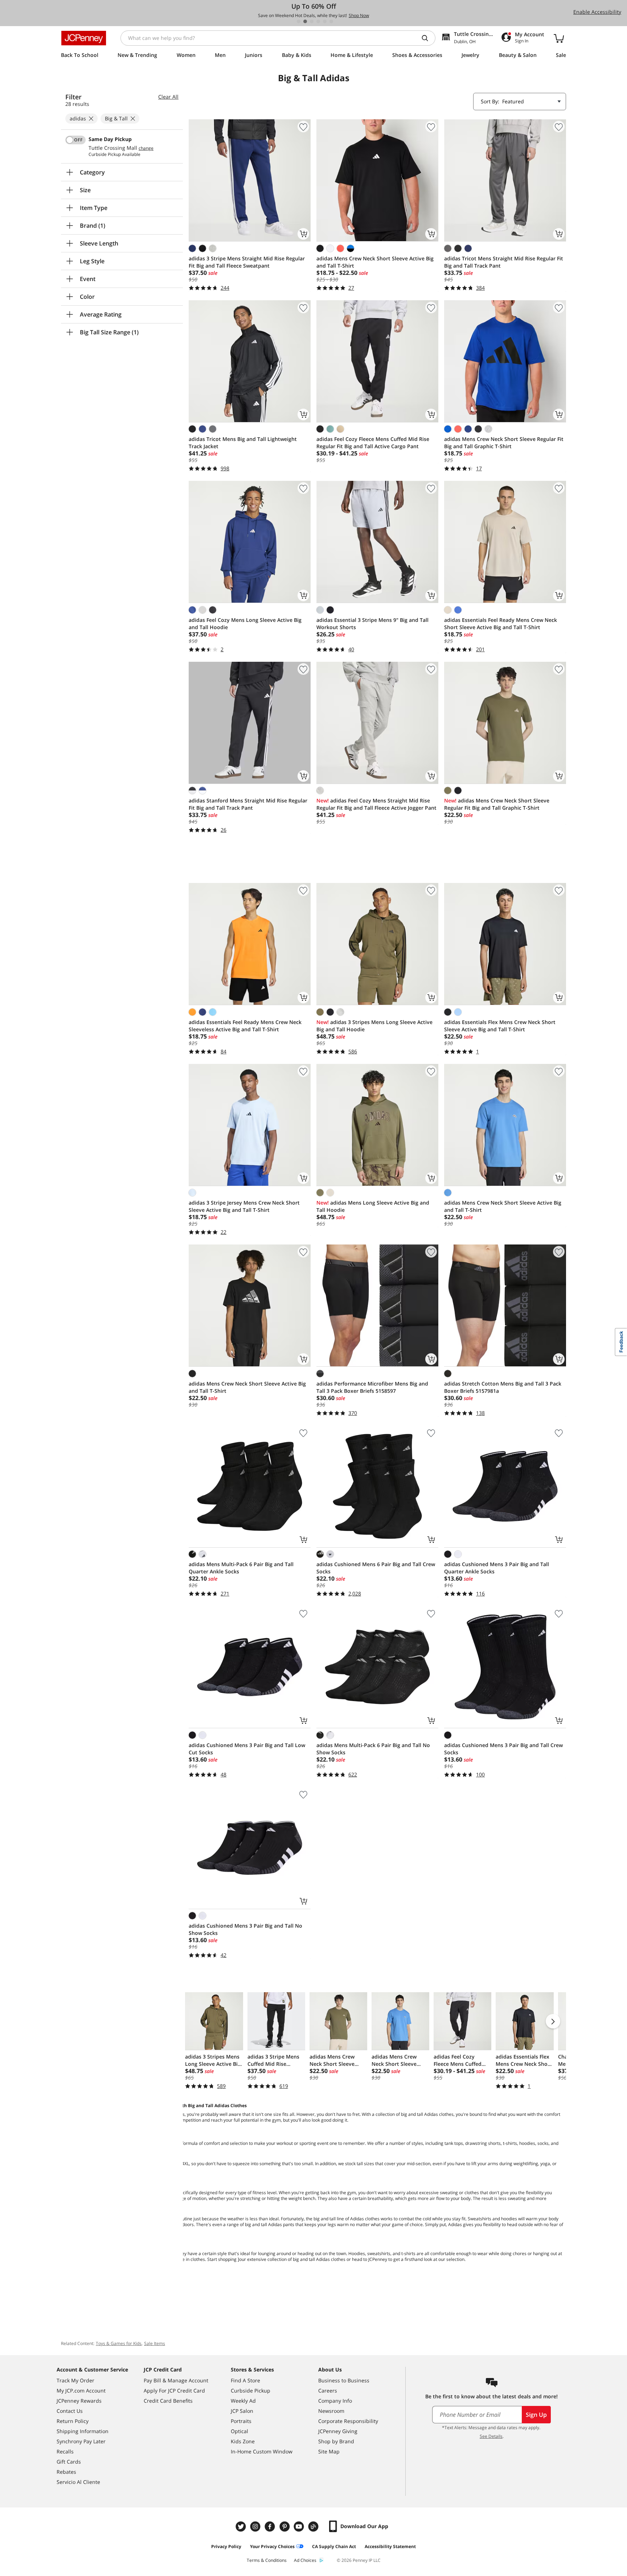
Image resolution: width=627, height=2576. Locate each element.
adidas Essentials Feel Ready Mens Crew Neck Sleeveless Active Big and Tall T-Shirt (245, 1026)
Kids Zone (243, 2441)
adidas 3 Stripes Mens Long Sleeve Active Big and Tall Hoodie (374, 1026)
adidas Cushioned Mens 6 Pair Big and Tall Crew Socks (376, 1568)
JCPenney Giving (338, 2431)
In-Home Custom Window (262, 2451)
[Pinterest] (285, 2527)
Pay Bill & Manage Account (176, 2380)
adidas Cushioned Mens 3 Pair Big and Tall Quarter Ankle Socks (497, 1568)
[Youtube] (300, 2527)
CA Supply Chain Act (334, 2546)
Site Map (329, 2451)
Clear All (168, 97)
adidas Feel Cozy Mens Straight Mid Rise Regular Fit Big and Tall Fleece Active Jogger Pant (376, 804)
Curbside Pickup (251, 2391)
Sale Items (155, 2343)
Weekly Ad (243, 2401)
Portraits (241, 2421)
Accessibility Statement (390, 2546)
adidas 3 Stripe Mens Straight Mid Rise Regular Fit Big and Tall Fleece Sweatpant (247, 262)
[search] (428, 38)
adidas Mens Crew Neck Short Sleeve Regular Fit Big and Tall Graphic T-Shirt (504, 443)
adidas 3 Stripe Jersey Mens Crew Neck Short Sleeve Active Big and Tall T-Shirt (244, 1206)
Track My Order (75, 2380)
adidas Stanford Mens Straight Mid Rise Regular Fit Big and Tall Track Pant (248, 804)
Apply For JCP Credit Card (174, 2391)
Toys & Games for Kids (119, 2343)
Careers (328, 2391)
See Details (491, 2436)
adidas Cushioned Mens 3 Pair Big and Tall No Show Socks (245, 1929)
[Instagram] (256, 2527)
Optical (239, 2431)
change (146, 148)
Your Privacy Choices (272, 2546)
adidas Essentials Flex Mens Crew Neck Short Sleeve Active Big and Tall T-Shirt (500, 1026)
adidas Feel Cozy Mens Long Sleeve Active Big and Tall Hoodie (245, 624)
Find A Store (245, 2380)
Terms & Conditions (267, 2560)
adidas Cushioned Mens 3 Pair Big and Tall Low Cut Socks (247, 1749)
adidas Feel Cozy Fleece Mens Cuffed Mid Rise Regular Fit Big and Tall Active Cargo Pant (373, 443)
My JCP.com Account (81, 2391)
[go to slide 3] (312, 21)
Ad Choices (305, 2560)
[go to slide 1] (299, 21)
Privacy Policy (226, 2546)
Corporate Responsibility (348, 2421)
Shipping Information (83, 2431)
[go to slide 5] (325, 21)
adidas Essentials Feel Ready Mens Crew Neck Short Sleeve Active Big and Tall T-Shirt (501, 624)
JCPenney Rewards (79, 2401)
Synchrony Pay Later (81, 2441)
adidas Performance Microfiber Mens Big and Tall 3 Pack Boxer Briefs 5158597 (372, 1387)
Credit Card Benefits (168, 2401)
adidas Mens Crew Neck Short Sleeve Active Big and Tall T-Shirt (375, 262)
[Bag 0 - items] (559, 38)
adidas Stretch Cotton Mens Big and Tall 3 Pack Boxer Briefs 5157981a (503, 1387)
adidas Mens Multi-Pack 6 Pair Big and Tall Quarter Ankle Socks (241, 1568)
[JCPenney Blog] (314, 2527)
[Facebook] (271, 2527)
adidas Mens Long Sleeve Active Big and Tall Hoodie (373, 1206)
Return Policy (73, 2421)
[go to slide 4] (318, 21)
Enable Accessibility (597, 12)
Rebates (66, 2472)
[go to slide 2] (305, 21)
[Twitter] (242, 2527)
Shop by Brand (336, 2441)
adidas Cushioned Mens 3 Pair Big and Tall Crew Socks (503, 1749)
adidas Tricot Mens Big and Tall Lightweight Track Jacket (243, 443)
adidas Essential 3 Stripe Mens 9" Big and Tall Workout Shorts (372, 624)
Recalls (65, 2451)
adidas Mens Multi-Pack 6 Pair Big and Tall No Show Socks (373, 1749)
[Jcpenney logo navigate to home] (84, 38)
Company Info (335, 2401)
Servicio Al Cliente (78, 2482)
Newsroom (331, 2411)
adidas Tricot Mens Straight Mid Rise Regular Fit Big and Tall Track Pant (504, 262)
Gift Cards (69, 2462)
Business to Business (344, 2380)
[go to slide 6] (331, 21)
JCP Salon (242, 2411)
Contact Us (70, 2411)
